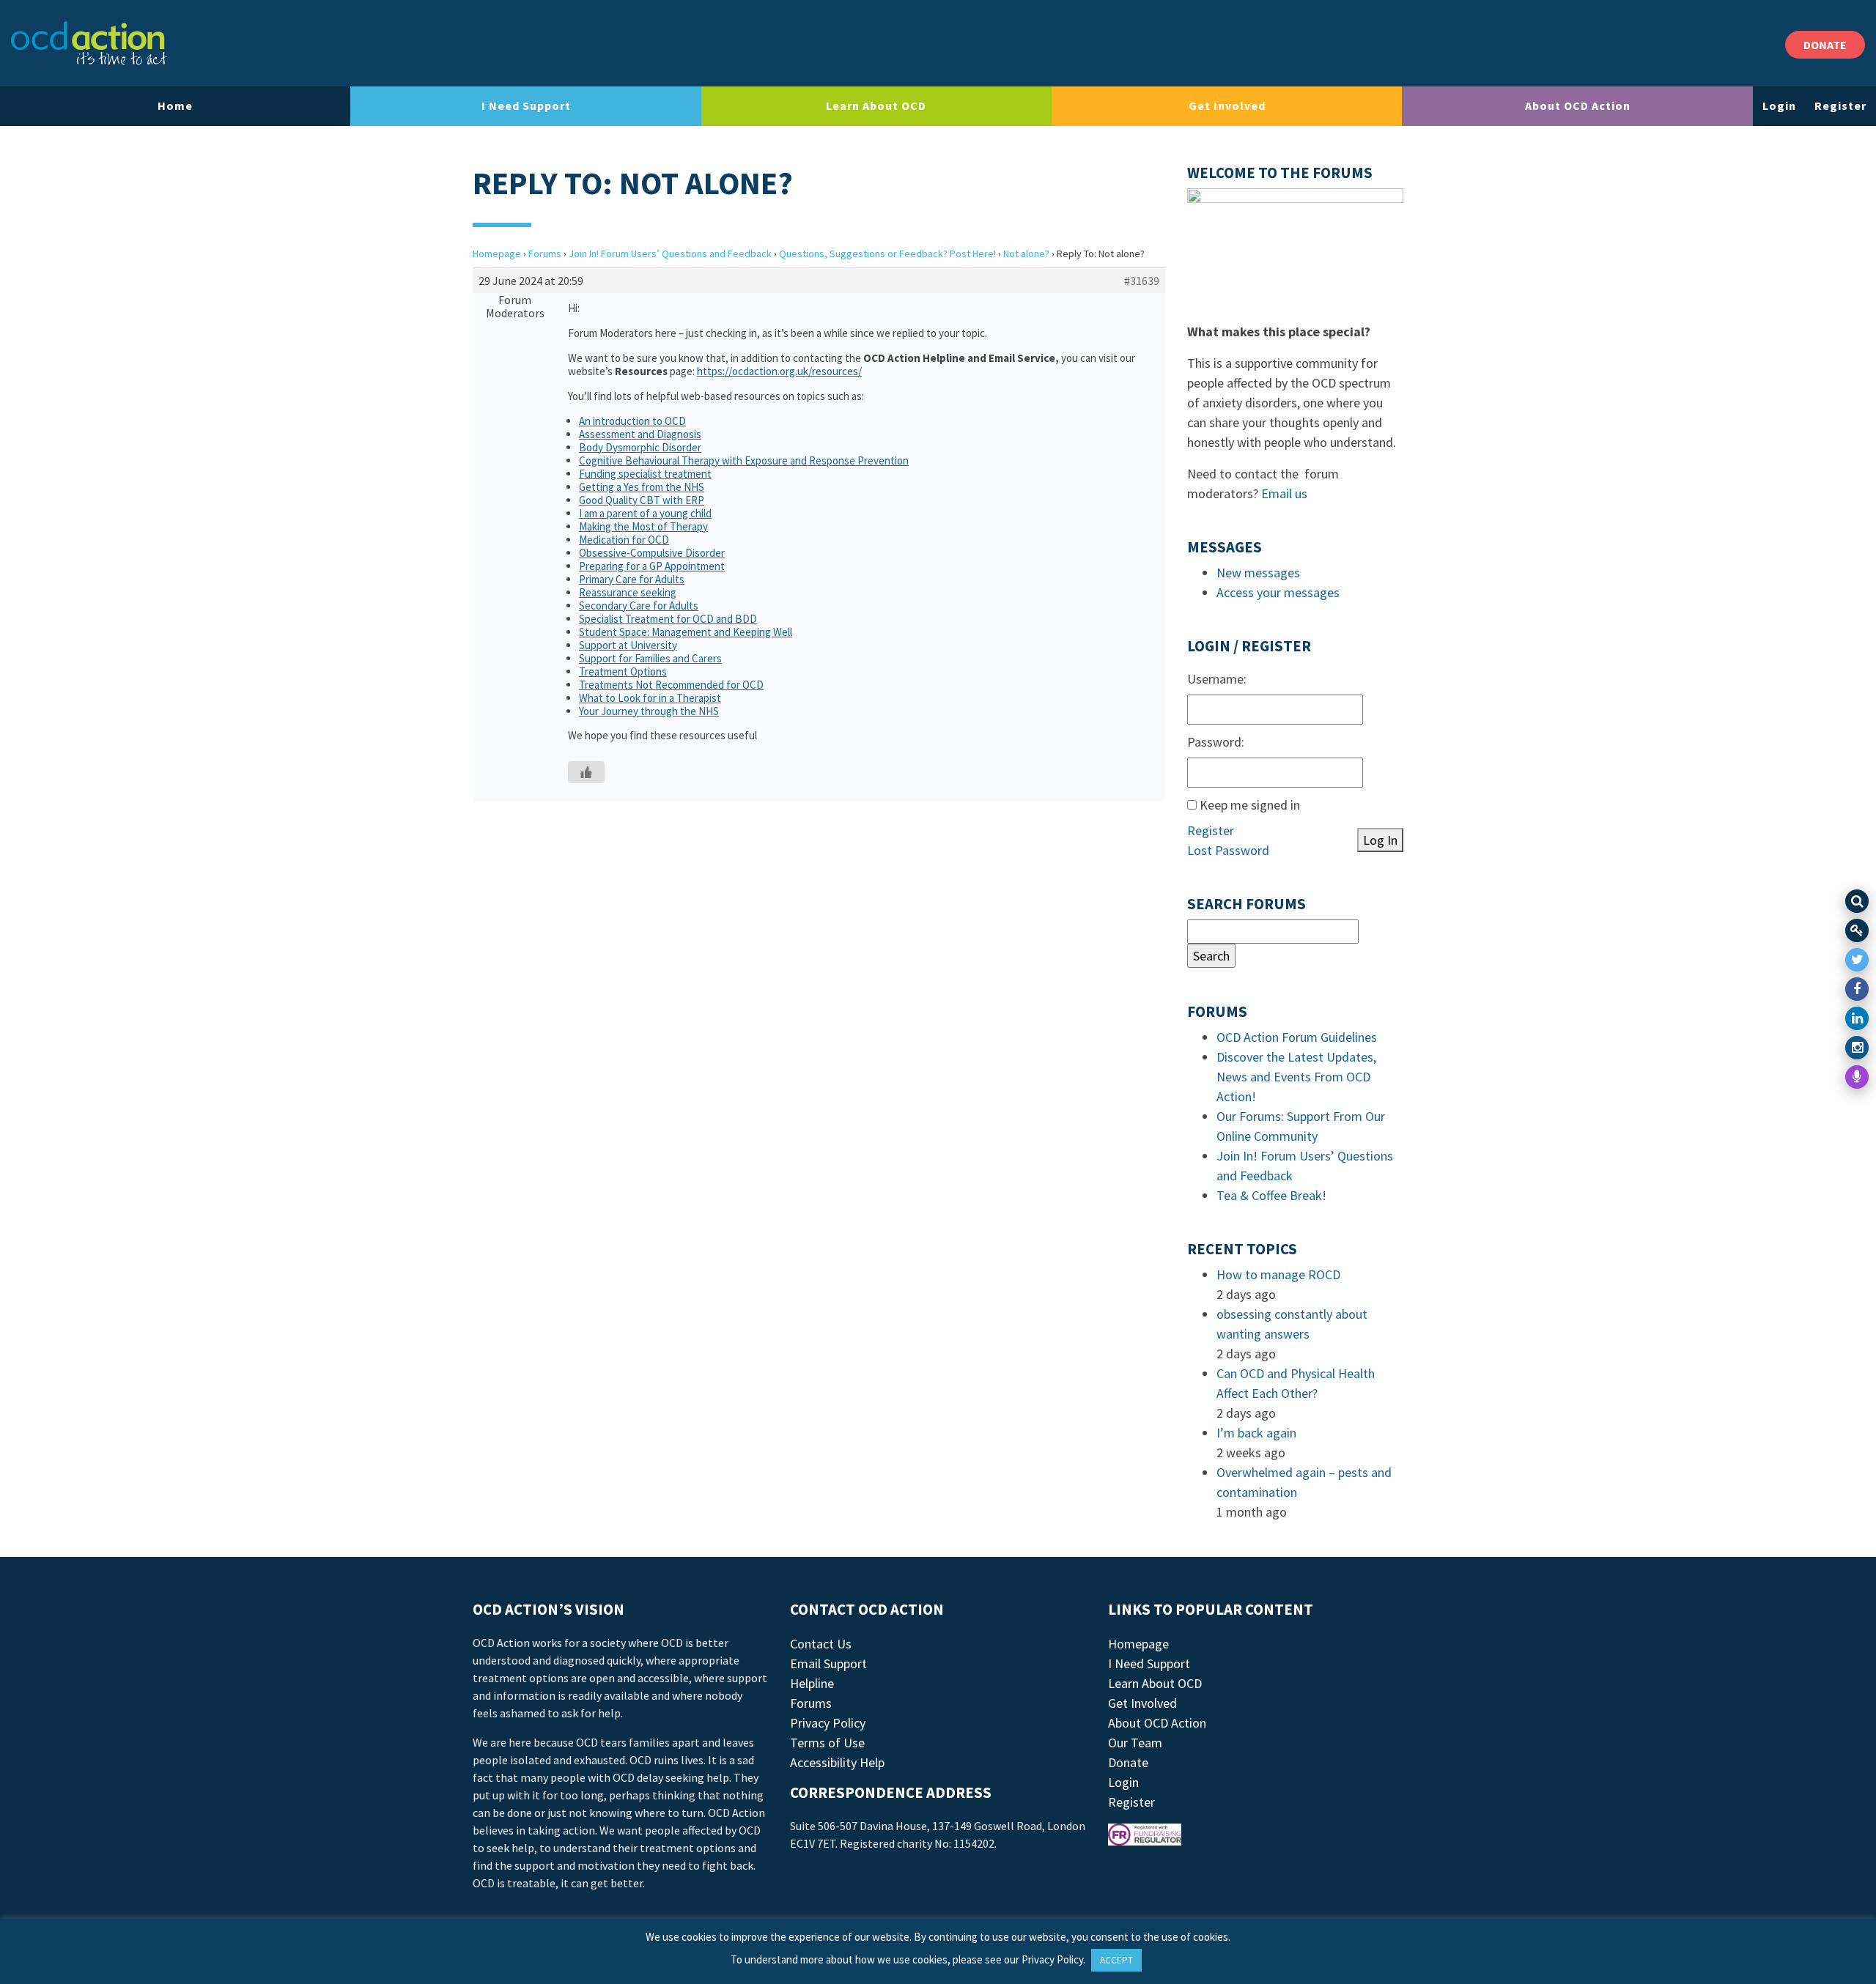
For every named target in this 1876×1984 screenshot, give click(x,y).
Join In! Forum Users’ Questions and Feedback (670, 253)
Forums (545, 253)
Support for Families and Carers (650, 658)
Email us (1284, 493)
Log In (1380, 840)
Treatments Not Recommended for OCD (671, 685)
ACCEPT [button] (1116, 1960)
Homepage (497, 253)
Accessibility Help (837, 1762)
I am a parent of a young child (645, 513)
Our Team (1135, 1743)
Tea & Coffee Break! (1271, 1195)
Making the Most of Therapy (643, 526)
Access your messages (1278, 592)
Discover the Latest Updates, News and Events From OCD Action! (1296, 1077)
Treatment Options (623, 671)
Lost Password (1228, 850)
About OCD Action (1578, 106)
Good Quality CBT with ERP (642, 500)
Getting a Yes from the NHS (642, 487)
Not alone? (1026, 253)
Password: (1216, 742)
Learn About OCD (876, 106)
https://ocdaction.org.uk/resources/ (779, 371)
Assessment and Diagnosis (640, 434)
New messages (1258, 573)
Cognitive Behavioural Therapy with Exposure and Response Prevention (744, 460)
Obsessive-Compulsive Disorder (652, 553)
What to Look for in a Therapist (650, 698)
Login (1779, 106)
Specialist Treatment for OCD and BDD (668, 619)
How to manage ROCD (1278, 1274)
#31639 (1142, 281)
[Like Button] (586, 772)
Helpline (812, 1683)
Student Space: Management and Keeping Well (686, 632)
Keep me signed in (1250, 805)
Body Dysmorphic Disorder (640, 447)
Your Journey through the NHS (649, 711)
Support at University (628, 645)
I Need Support (526, 106)
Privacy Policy (828, 1723)
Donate (1128, 1762)
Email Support (828, 1663)
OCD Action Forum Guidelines (1297, 1037)
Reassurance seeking (628, 592)
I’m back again (1256, 1433)
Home (175, 106)
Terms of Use (827, 1743)
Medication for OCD (624, 540)
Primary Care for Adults (632, 579)
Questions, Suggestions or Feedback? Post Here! (887, 253)
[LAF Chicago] (89, 43)
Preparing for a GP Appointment (652, 566)
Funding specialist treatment (645, 474)
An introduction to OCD (632, 421)
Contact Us (821, 1644)
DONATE (1825, 45)
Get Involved (1227, 106)
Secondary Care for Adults (639, 606)
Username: (1217, 679)
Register (1840, 106)
